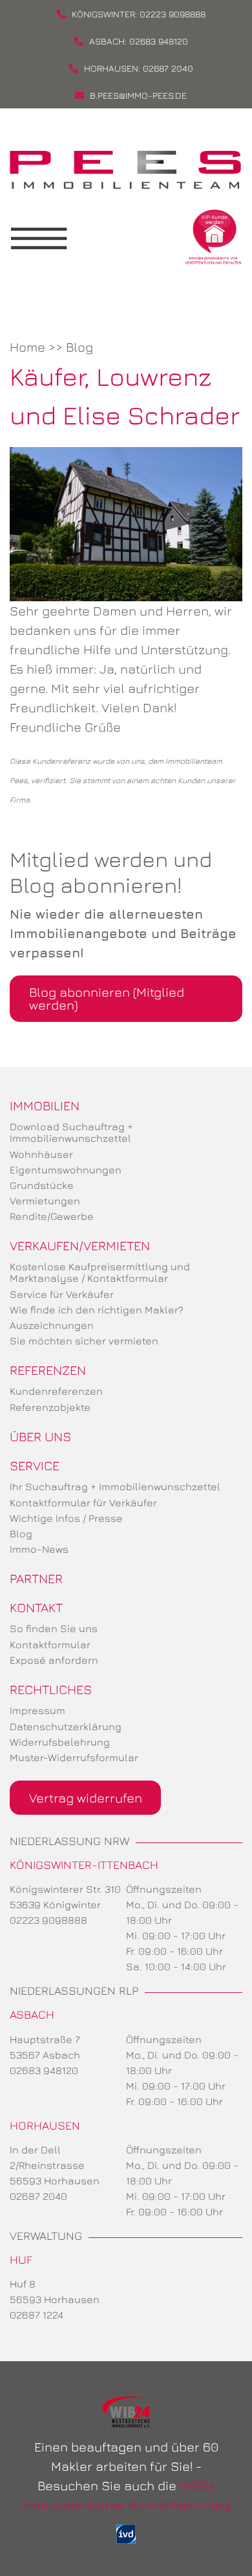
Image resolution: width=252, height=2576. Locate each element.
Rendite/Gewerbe (52, 1216)
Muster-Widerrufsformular (74, 1757)
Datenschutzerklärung (66, 1726)
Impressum (37, 1710)
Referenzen (48, 1370)
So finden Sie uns (54, 1628)
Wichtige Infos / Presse (66, 1518)
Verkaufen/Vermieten (80, 1245)
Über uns (40, 1436)
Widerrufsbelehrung (60, 1742)
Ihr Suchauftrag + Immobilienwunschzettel (115, 1486)
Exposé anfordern (54, 1660)
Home (27, 347)
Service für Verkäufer (62, 1294)
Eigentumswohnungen (66, 1170)
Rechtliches (51, 1689)
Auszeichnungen (52, 1325)
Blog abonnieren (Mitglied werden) (107, 998)
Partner (36, 1578)
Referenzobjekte (50, 1407)
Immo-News (39, 1549)
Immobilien (45, 1105)
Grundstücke (42, 1185)
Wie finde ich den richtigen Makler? (97, 1310)
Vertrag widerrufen (86, 1798)
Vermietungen (45, 1201)
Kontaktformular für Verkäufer (83, 1503)
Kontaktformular (50, 1644)
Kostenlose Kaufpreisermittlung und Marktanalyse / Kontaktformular (100, 1272)
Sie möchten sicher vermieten (84, 1341)
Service (35, 1465)
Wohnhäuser (41, 1154)
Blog (79, 347)
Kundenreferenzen (56, 1391)
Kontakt (36, 1607)
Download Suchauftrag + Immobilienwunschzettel (71, 1132)
